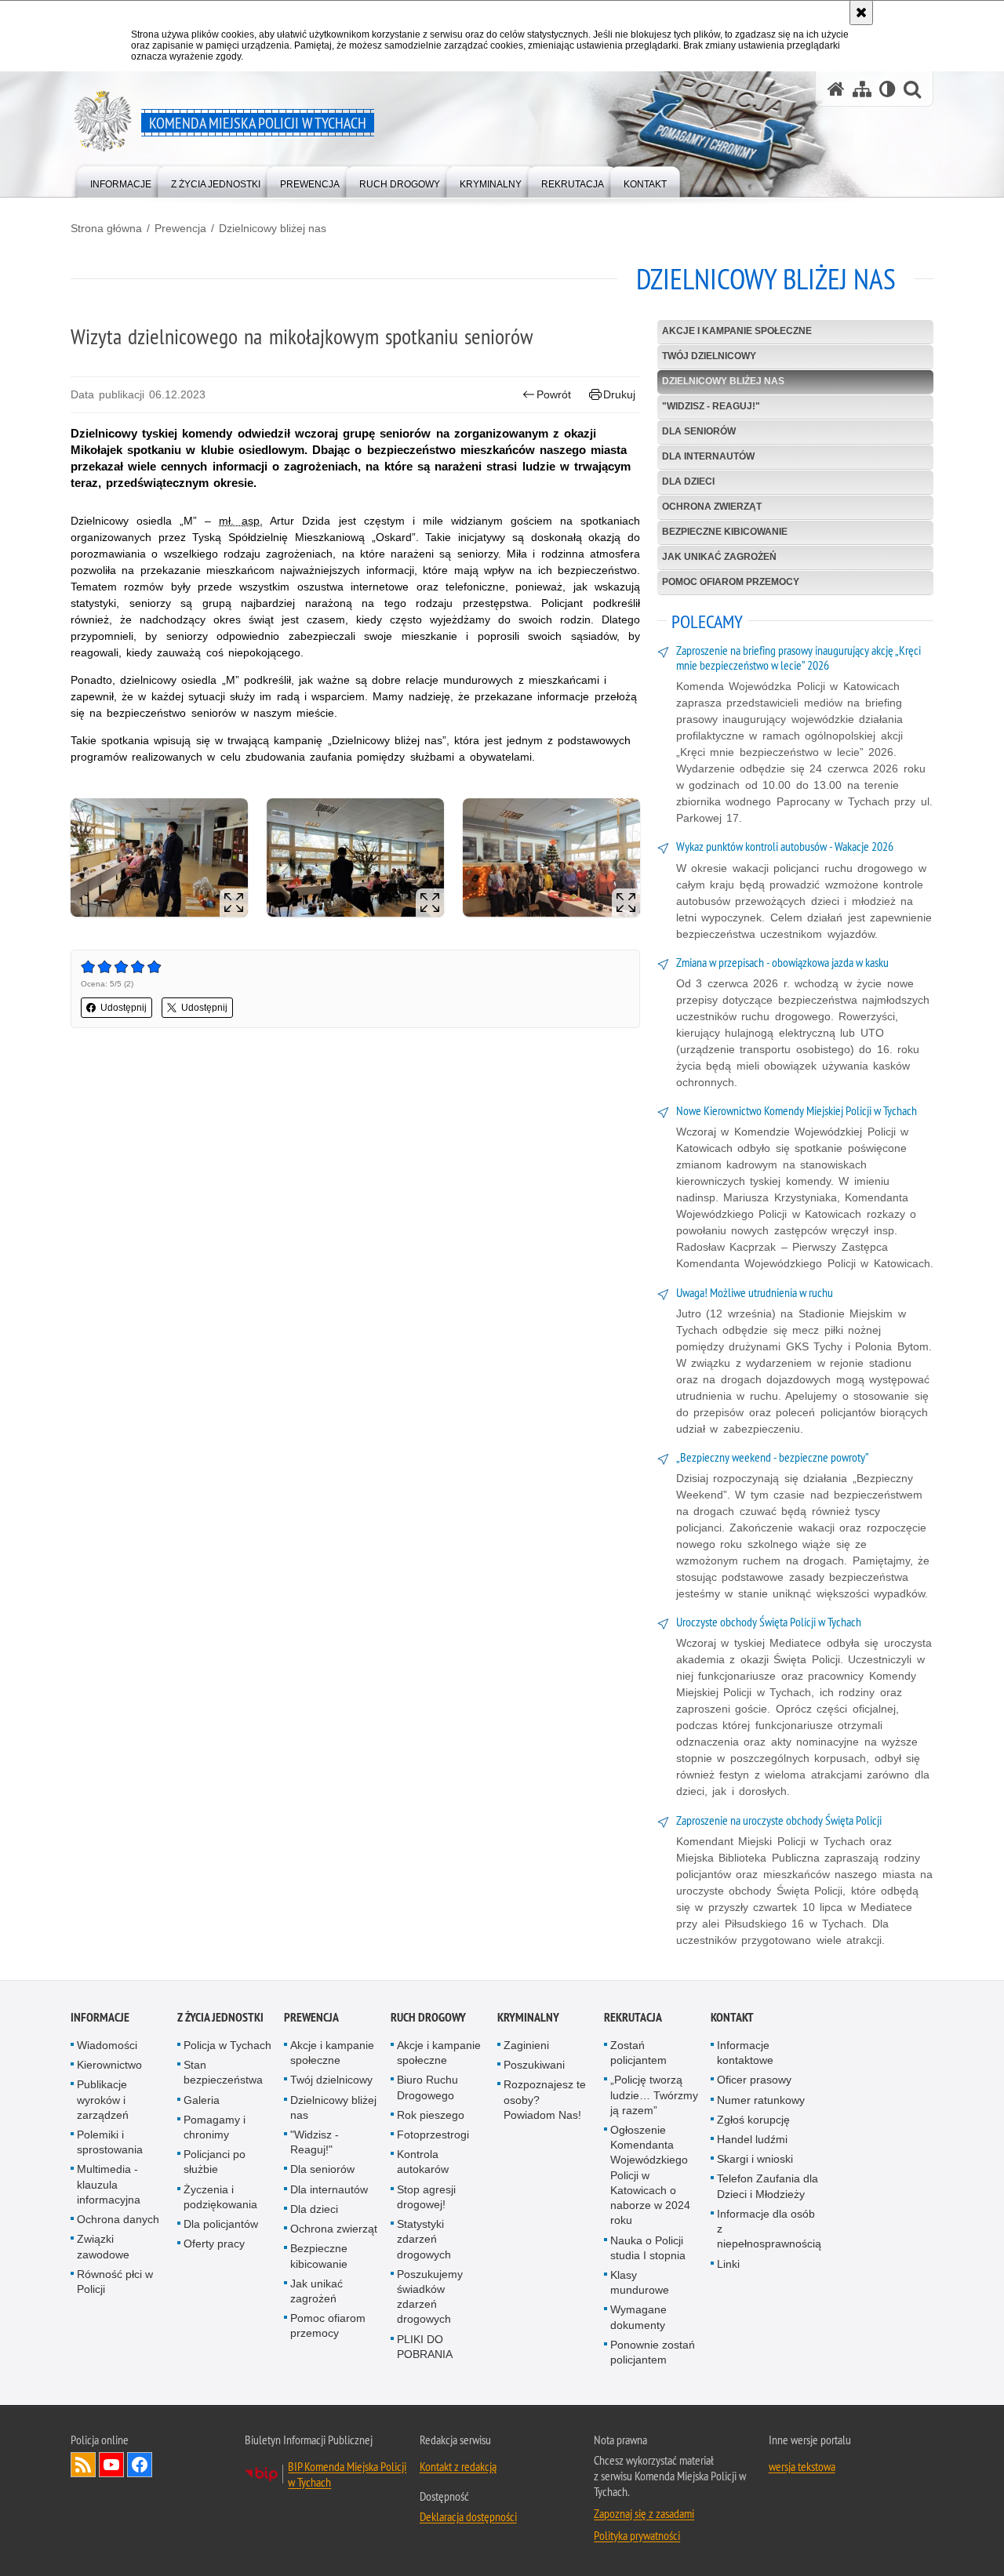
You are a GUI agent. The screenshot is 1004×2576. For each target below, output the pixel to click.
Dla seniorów (699, 431)
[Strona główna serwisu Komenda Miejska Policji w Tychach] (836, 89)
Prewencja (180, 228)
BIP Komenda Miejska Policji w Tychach (347, 2474)
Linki (728, 2264)
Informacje (100, 2017)
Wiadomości (107, 2045)
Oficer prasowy (754, 2080)
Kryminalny (528, 2017)
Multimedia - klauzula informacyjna (109, 2184)
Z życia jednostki (220, 2017)
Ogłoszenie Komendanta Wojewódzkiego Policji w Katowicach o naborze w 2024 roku (650, 2175)
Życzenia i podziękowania (220, 2197)
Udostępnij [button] (124, 1008)
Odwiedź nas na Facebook (140, 2465)
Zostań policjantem (638, 2053)
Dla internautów (708, 456)
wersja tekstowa (802, 2466)
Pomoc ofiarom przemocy (731, 582)
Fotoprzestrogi (433, 2135)
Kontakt (732, 2017)
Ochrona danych (118, 2219)
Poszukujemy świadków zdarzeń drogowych (430, 2297)
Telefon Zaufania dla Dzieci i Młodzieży (768, 2186)
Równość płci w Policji (115, 2282)
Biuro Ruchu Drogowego (427, 2087)
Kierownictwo (109, 2065)
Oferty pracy (214, 2244)
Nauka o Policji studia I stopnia (648, 2248)
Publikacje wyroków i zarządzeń (103, 2099)
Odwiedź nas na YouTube (111, 2465)
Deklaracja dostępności (468, 2516)
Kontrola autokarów (423, 2162)
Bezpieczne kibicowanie (725, 532)
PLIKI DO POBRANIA (425, 2347)
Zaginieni (526, 2045)
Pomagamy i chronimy (215, 2127)
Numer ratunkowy (761, 2100)
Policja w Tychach (227, 2045)
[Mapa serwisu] (862, 89)
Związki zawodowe (103, 2246)
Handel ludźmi (752, 2139)
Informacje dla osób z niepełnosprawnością (769, 2229)
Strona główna (106, 228)
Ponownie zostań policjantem (653, 2352)
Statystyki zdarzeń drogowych (424, 2239)
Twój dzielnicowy (709, 356)
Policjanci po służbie (215, 2162)
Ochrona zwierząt (712, 507)
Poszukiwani (534, 2065)
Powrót (554, 394)
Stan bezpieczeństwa (223, 2072)
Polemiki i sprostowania (110, 2142)
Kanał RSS (83, 2465)
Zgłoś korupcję (753, 2120)
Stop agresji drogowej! (426, 2197)
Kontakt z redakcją (458, 2466)
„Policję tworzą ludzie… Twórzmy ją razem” (654, 2095)
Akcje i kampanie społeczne (737, 331)
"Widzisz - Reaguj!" (711, 406)
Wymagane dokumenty (638, 2317)
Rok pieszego (431, 2115)
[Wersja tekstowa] (888, 89)
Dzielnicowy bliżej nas (273, 228)
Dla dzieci (688, 481)
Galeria (202, 2100)
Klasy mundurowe (640, 2282)
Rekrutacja (633, 2017)
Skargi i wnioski (755, 2159)
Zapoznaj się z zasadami (644, 2513)
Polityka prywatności (637, 2535)
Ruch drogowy (428, 2017)
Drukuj (619, 394)
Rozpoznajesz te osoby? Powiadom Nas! (545, 2099)
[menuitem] (121, 181)
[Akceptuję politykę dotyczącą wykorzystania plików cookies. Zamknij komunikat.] (861, 13)
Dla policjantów (221, 2224)
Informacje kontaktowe (745, 2053)
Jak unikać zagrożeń (719, 557)
